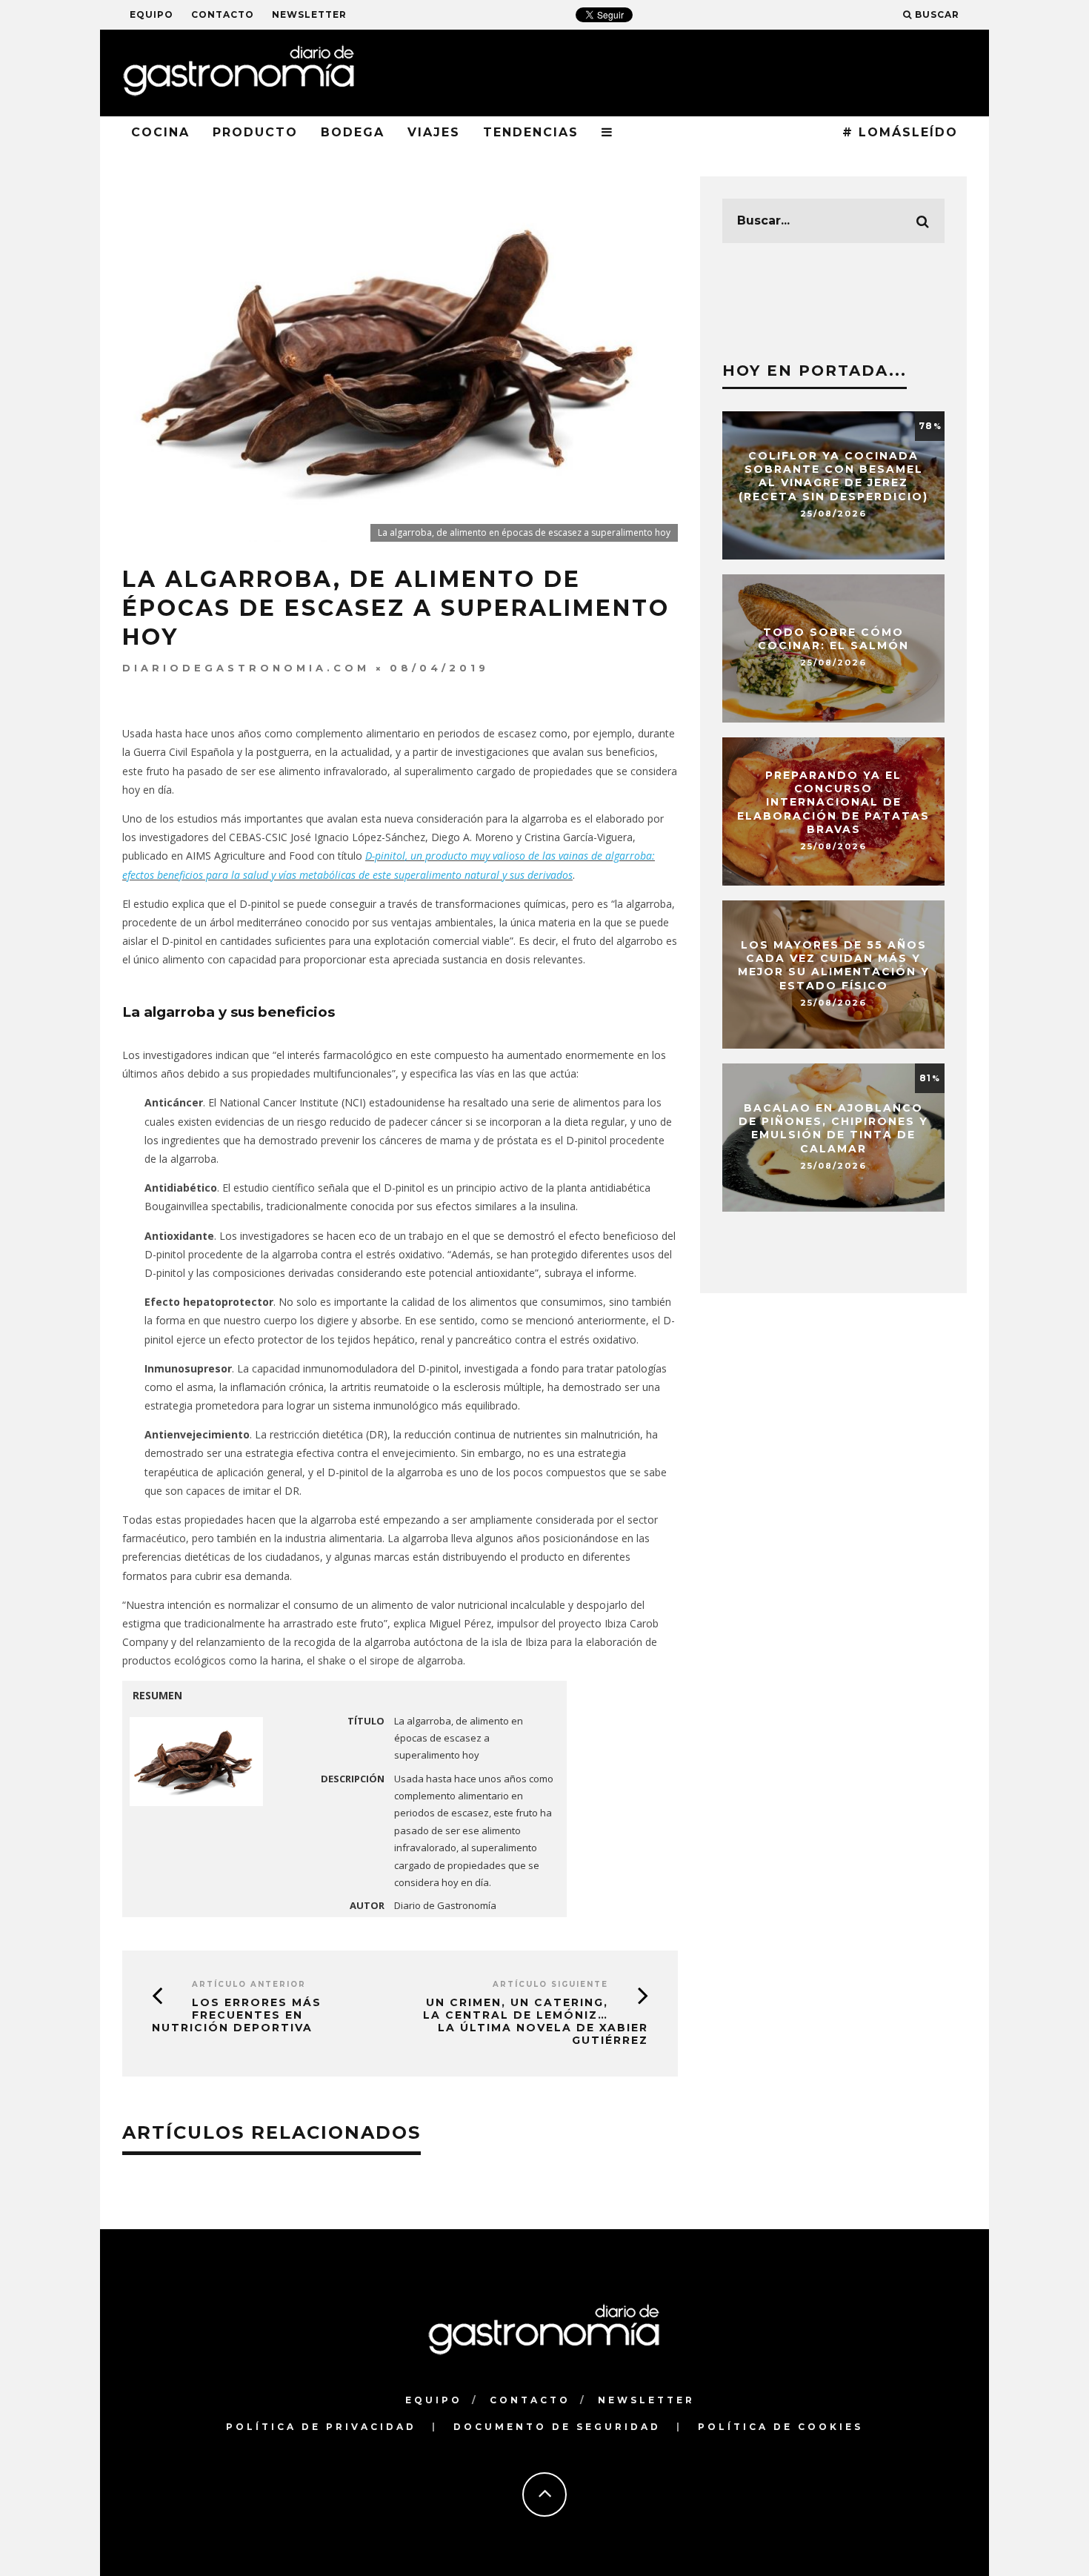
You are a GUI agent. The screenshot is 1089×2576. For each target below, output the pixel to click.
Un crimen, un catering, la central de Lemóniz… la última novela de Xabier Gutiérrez (536, 2021)
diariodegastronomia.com (246, 668)
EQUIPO (151, 14)
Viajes (434, 132)
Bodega (353, 132)
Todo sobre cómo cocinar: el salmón (833, 639)
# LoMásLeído (900, 132)
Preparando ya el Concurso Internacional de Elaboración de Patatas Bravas (833, 802)
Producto (255, 132)
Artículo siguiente (550, 1984)
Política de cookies (780, 2427)
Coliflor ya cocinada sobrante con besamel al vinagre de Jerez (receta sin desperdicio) (833, 476)
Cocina (160, 132)
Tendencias (531, 132)
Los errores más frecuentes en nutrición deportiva (237, 2015)
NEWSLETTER (309, 14)
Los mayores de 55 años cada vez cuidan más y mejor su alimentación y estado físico (834, 965)
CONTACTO (223, 14)
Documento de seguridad (557, 2427)
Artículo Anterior (249, 1984)
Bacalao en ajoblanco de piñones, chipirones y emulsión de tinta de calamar (833, 1128)
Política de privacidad (321, 2427)
